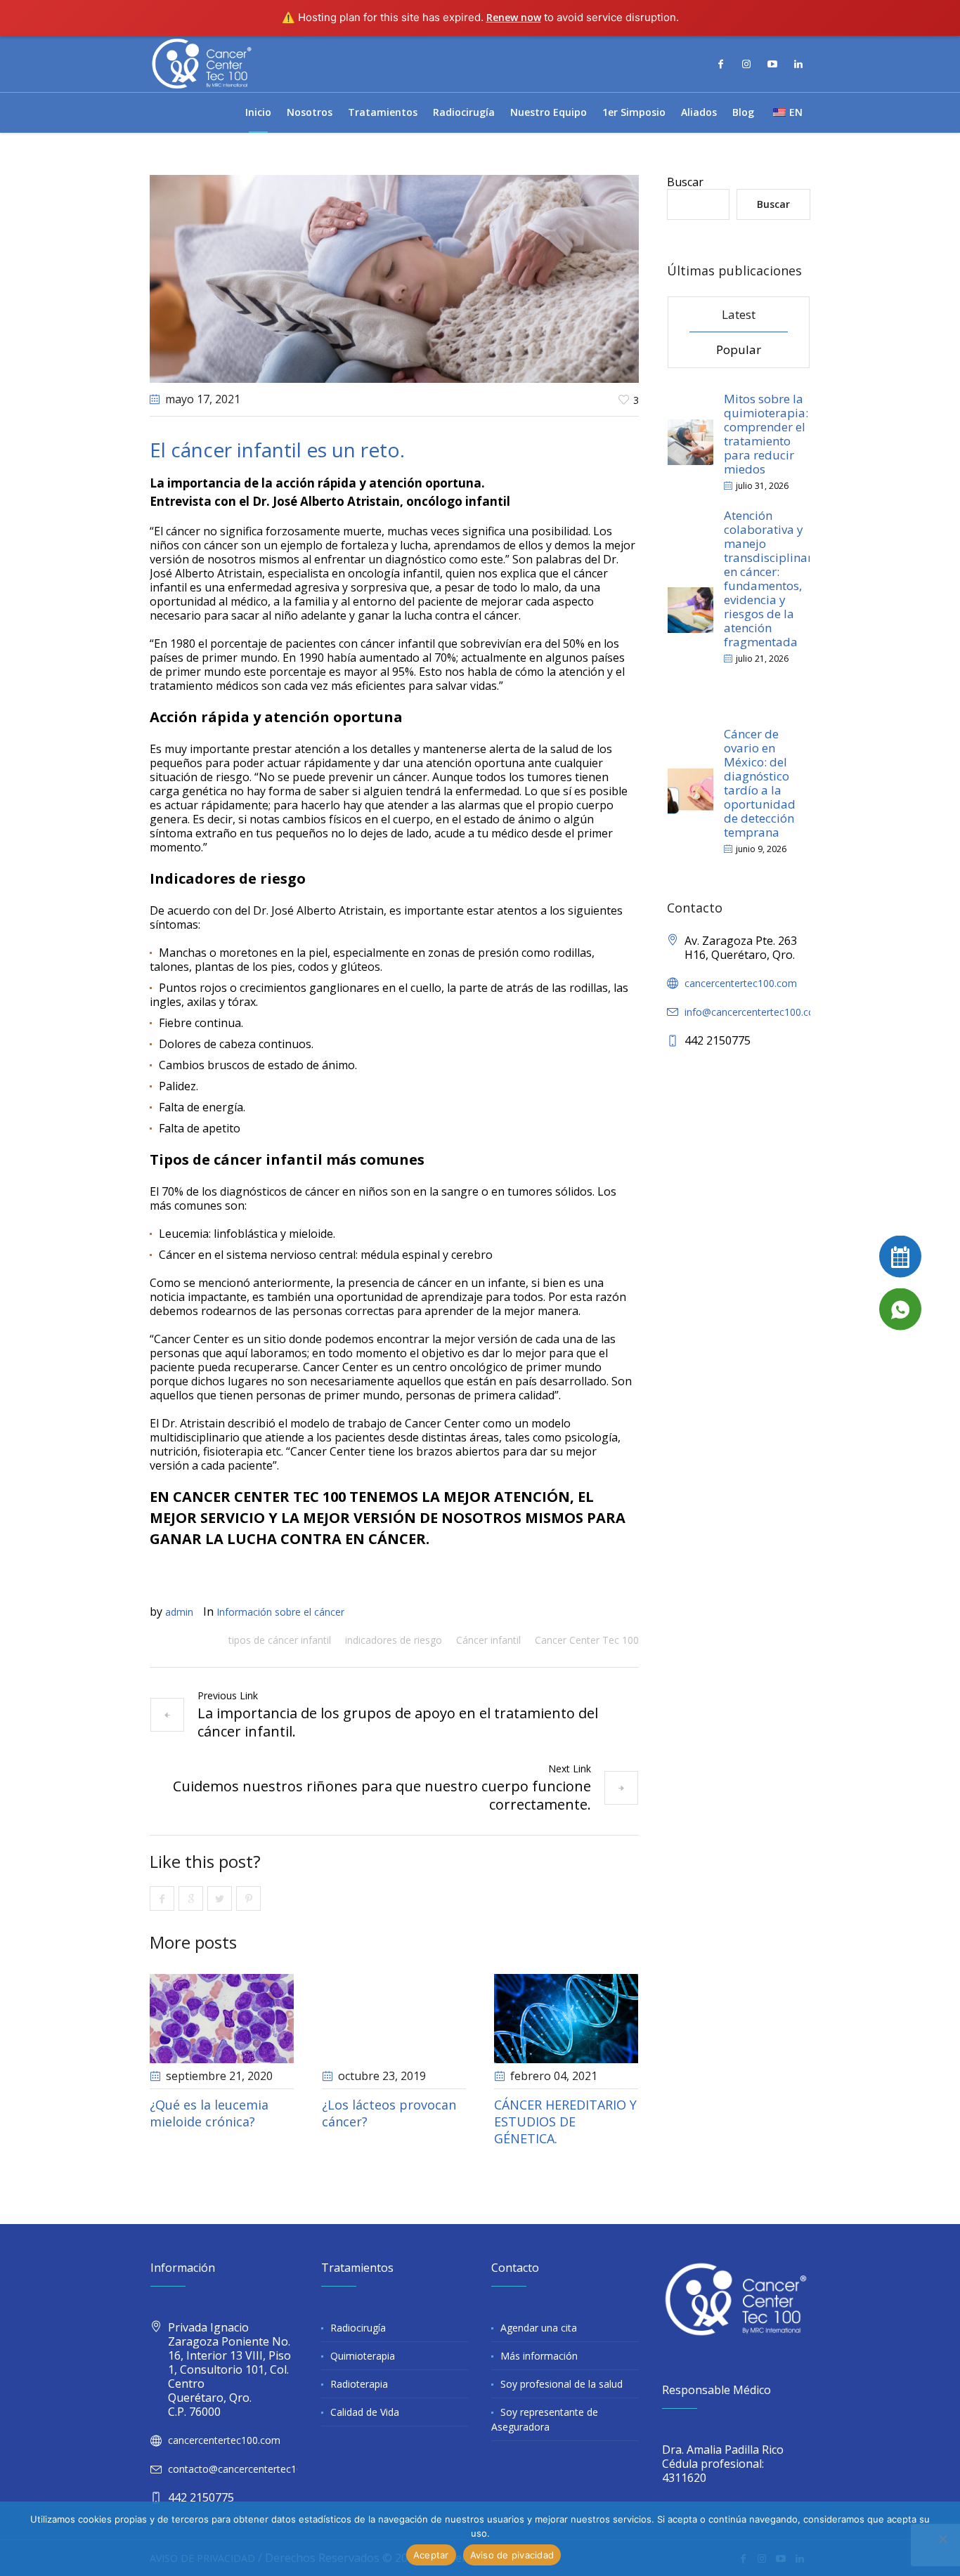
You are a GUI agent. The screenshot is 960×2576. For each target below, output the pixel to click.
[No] (942, 2539)
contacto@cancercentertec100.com (249, 2469)
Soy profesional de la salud (562, 2384)
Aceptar (431, 2555)
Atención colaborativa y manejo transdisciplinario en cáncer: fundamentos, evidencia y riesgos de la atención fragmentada (773, 578)
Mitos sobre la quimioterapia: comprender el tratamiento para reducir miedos (766, 434)
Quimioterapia (363, 2356)
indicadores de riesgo (394, 1640)
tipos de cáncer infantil (280, 1640)
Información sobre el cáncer (280, 1612)
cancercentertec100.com (741, 983)
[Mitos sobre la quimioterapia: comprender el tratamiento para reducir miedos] (690, 441)
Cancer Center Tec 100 (587, 1640)
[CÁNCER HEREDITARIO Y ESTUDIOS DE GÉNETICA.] (566, 2019)
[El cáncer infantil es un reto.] (394, 277)
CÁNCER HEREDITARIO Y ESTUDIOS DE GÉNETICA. (565, 2121)
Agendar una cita (539, 2328)
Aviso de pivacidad (512, 2555)
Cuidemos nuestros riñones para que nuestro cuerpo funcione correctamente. (382, 1795)
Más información (539, 2356)
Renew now (514, 17)
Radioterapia (359, 2384)
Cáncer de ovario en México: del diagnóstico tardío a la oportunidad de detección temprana (760, 783)
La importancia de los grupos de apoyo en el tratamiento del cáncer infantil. (398, 1722)
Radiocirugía (358, 2328)
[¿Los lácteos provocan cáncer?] (394, 2019)
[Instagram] (746, 64)
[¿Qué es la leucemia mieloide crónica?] (222, 2019)
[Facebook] (720, 64)
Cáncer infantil (488, 1640)
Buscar (685, 182)
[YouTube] (772, 64)
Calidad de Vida (365, 2412)
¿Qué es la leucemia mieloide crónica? (209, 2113)
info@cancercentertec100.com (754, 1012)
